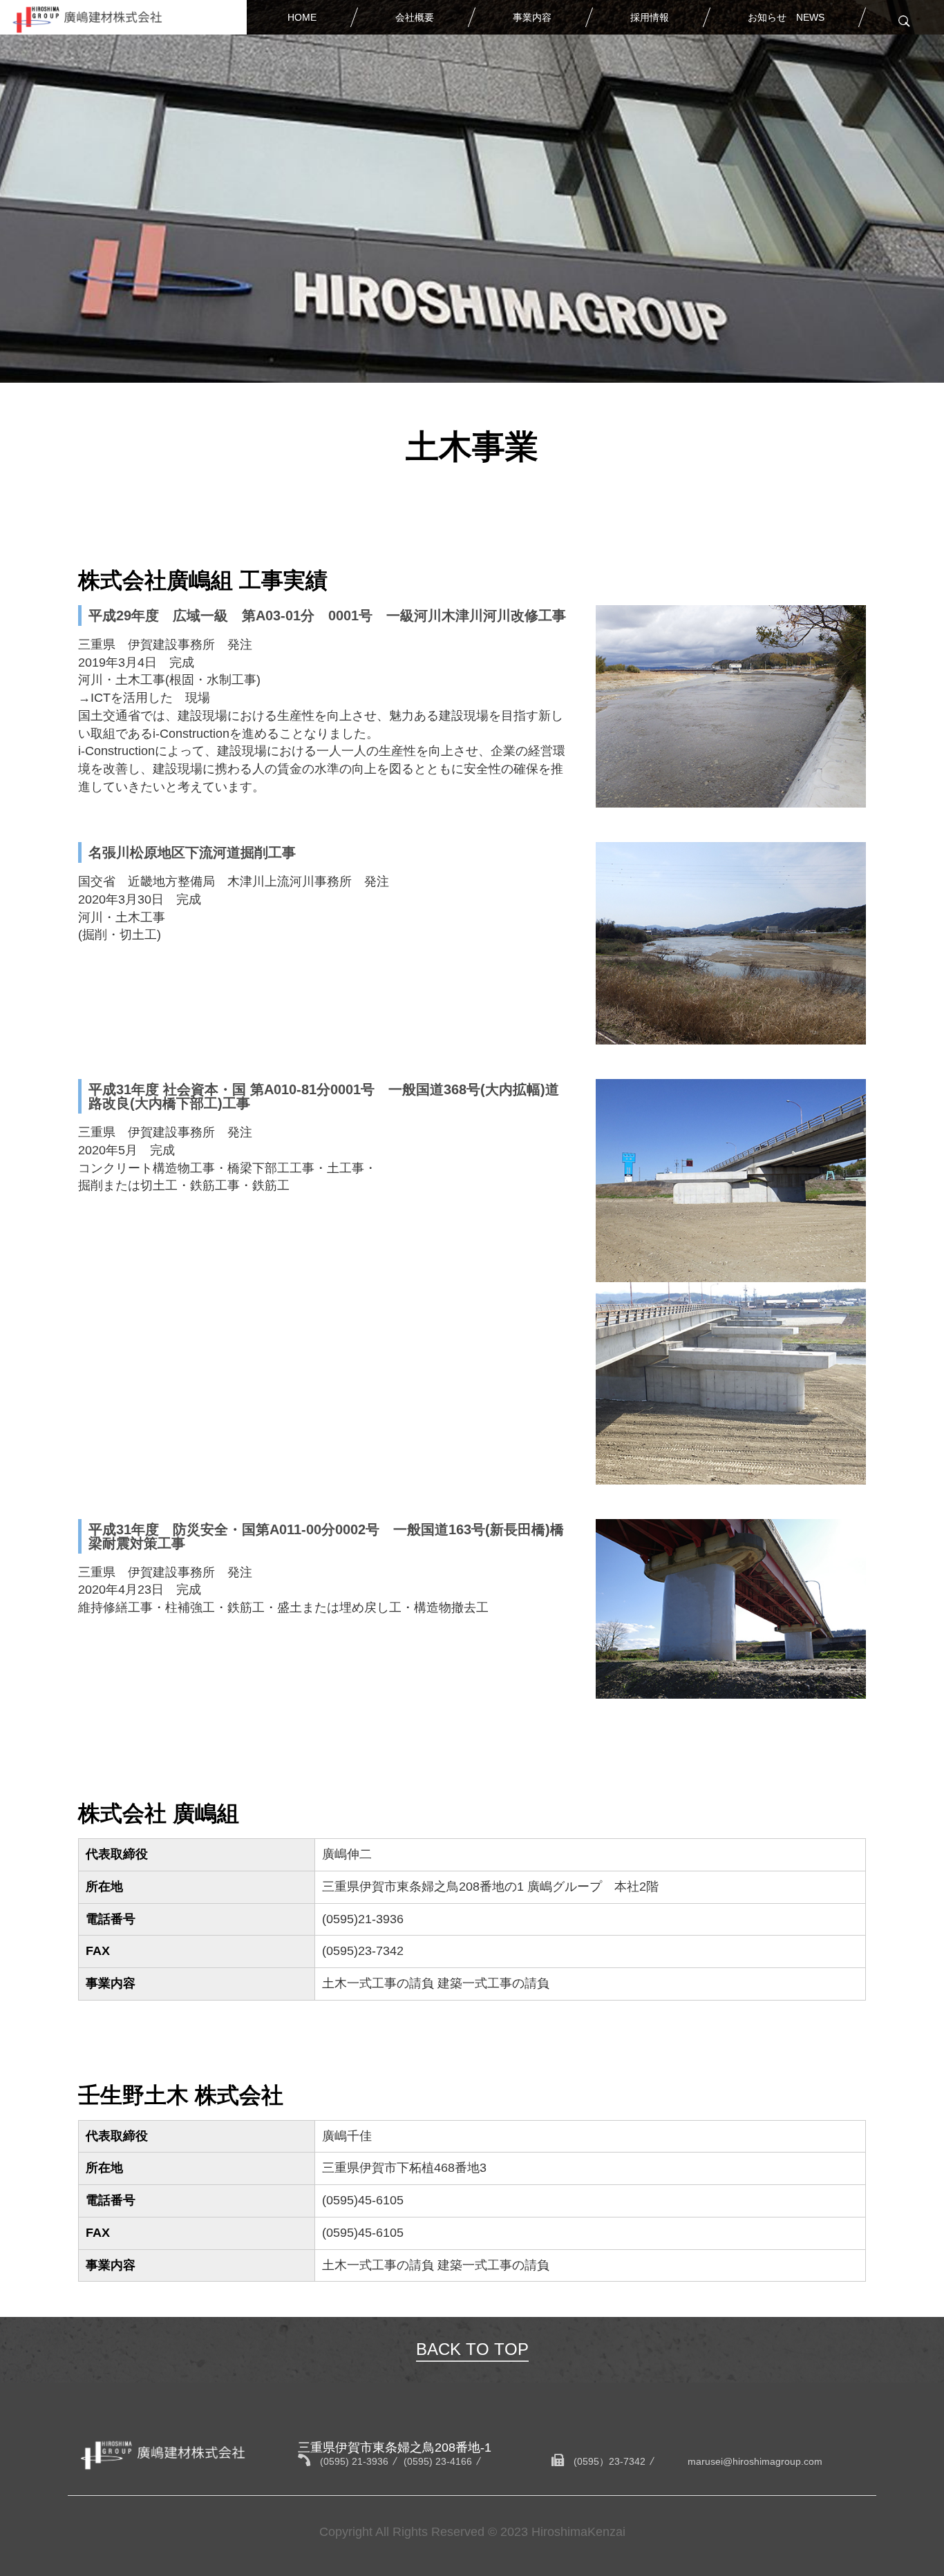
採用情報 (650, 17)
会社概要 (415, 17)
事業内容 (532, 17)
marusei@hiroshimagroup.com (755, 2461)
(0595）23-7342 (610, 2461)
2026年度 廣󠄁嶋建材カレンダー (803, 57)
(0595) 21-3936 (354, 2461)
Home (302, 17)
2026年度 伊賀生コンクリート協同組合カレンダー (803, 95)
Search (903, 21)
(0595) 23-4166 (438, 2461)
